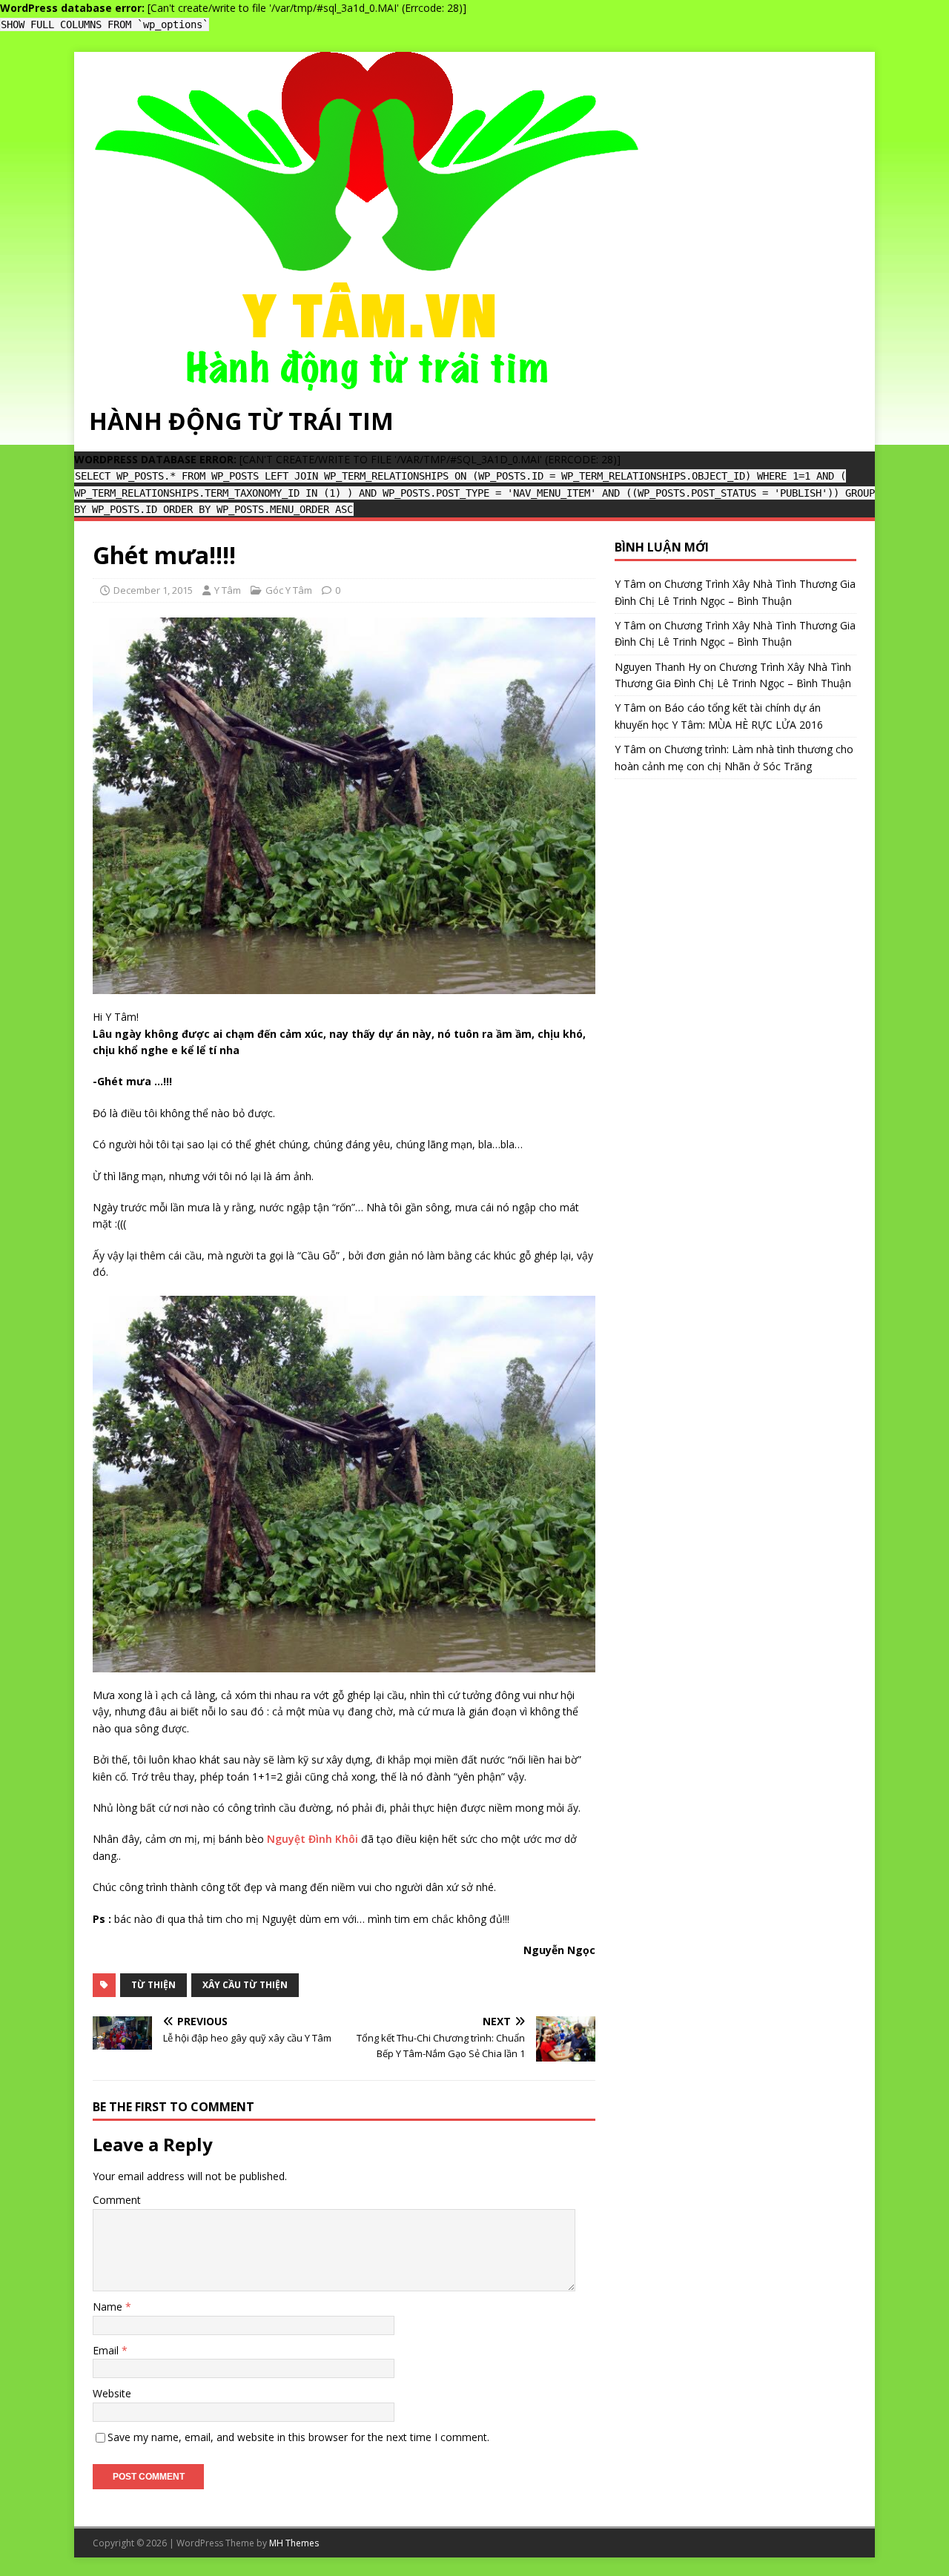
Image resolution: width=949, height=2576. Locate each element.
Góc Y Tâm (289, 590)
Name (109, 2307)
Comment (117, 2200)
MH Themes (294, 2543)
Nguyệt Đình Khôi (313, 1839)
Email (107, 2350)
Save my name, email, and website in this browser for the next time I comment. (298, 2437)
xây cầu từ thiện (245, 1985)
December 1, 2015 (153, 590)
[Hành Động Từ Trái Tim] (367, 381)
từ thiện (153, 1985)
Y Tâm (228, 590)
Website (112, 2393)
